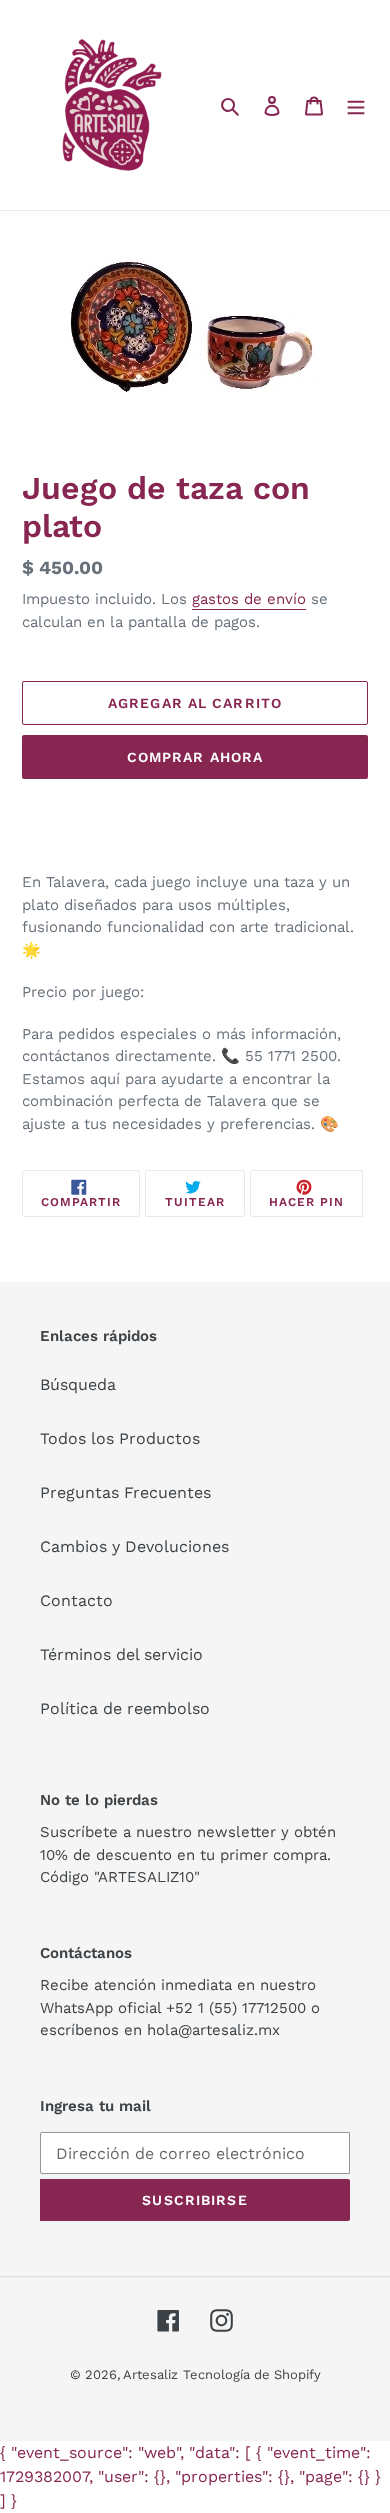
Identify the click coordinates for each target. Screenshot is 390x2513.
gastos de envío (249, 599)
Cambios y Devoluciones (134, 1546)
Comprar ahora (195, 757)
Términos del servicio (121, 1654)
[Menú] (356, 105)
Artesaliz (150, 2374)
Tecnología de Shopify (252, 2374)
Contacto (76, 1600)
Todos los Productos (120, 1438)
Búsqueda (78, 1384)
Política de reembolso (125, 1708)
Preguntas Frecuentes (125, 1492)
